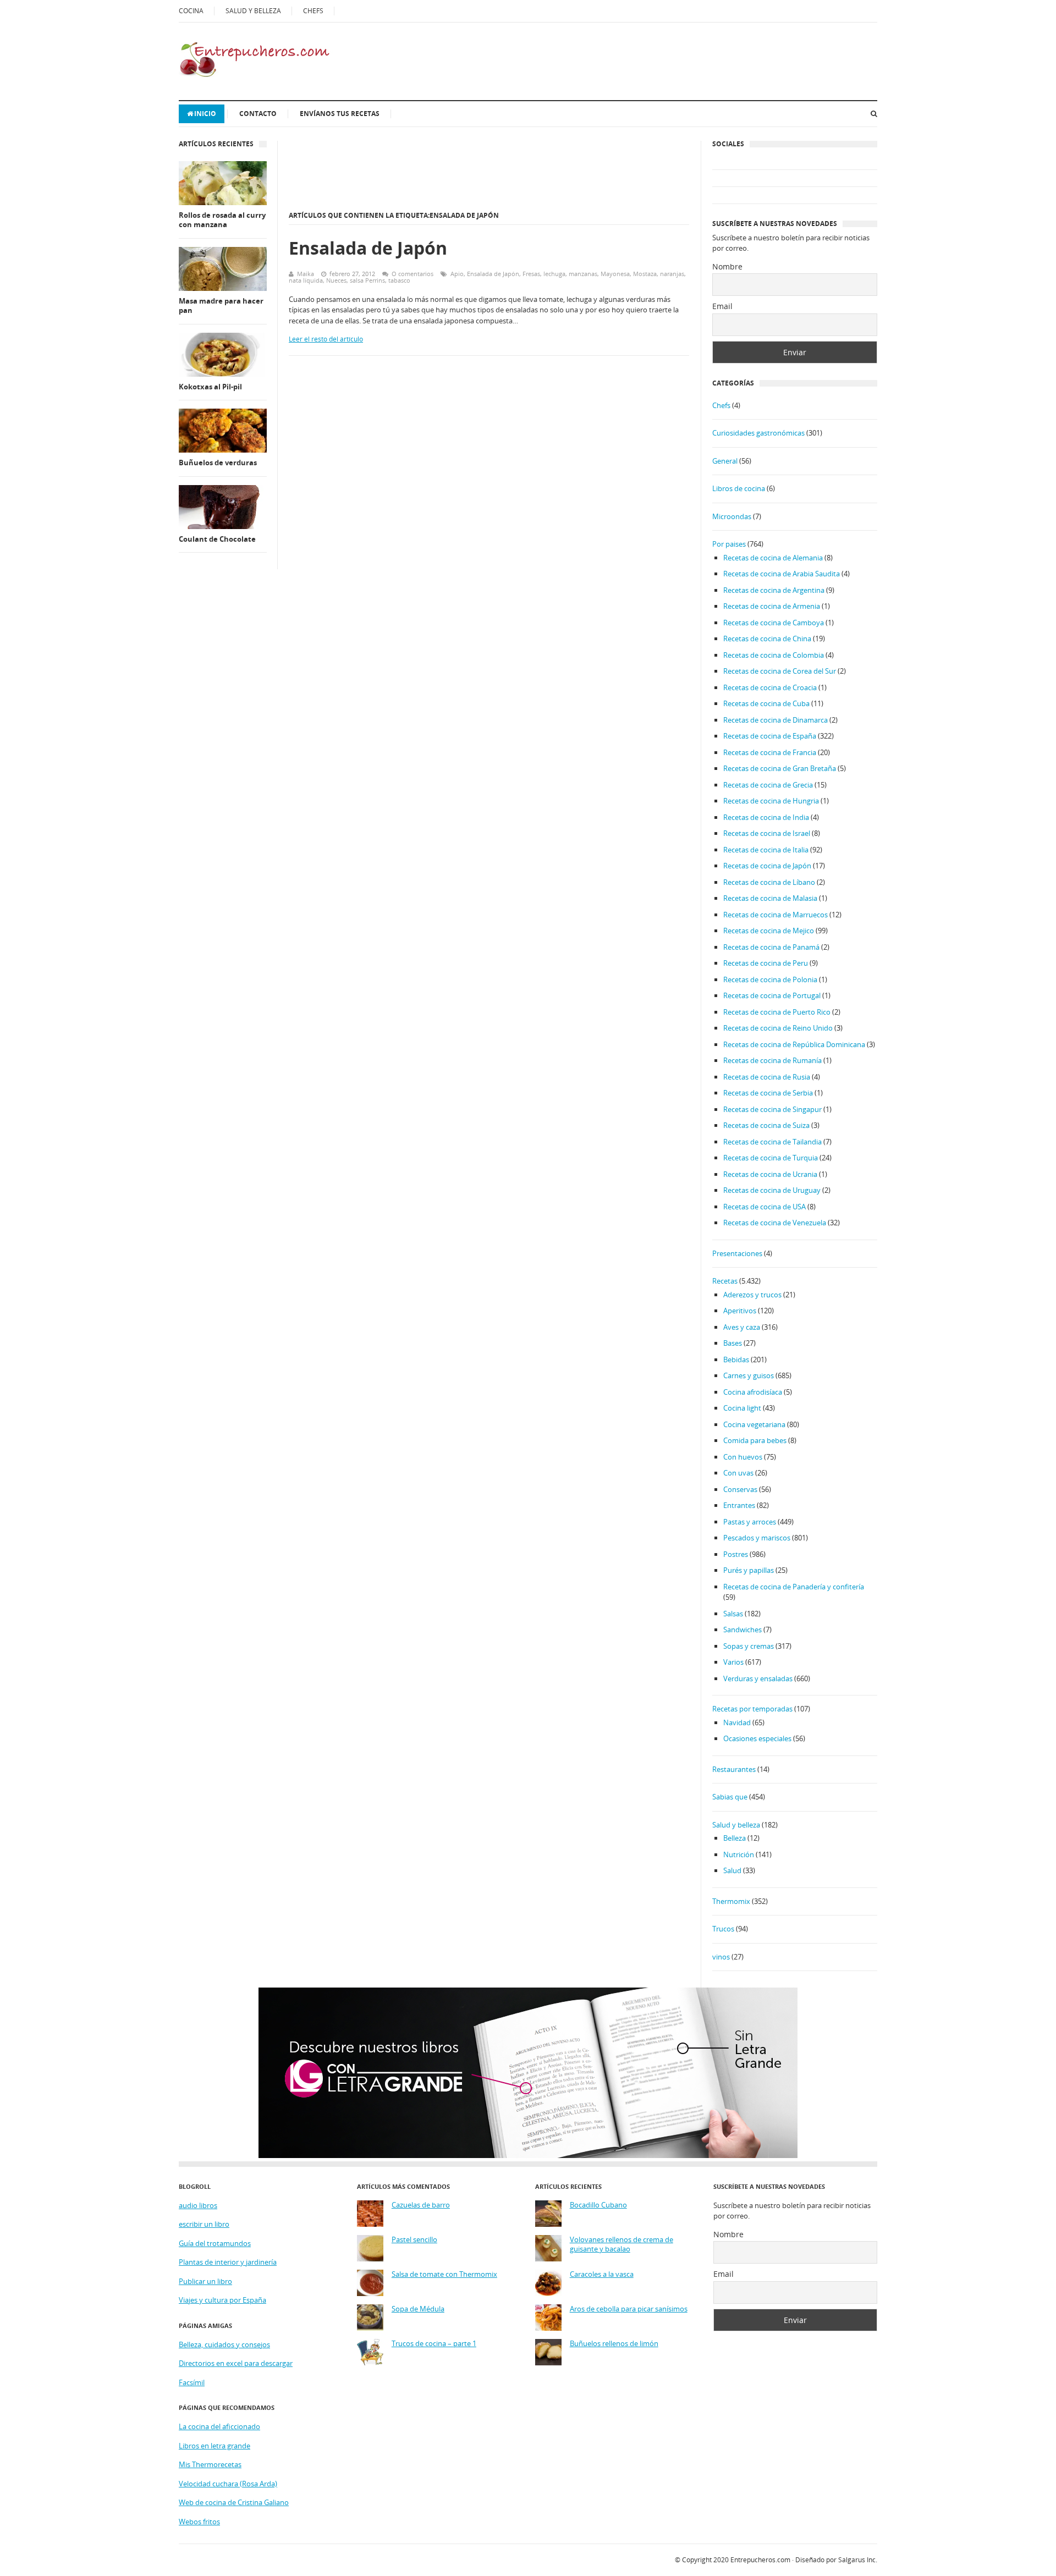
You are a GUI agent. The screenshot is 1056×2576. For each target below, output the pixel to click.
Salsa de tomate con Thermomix (444, 2274)
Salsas (733, 1614)
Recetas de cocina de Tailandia (772, 1142)
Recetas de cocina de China (767, 639)
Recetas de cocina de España (770, 736)
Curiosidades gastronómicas (758, 433)
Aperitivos (740, 1311)
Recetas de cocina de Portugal (772, 995)
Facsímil (192, 2382)
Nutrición (739, 1854)
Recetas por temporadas (752, 1709)
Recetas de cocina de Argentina (774, 590)
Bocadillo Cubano (598, 2205)
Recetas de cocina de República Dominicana (794, 1044)
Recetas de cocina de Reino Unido (778, 1028)
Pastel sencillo (414, 2240)
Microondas (732, 516)
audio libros (198, 2205)
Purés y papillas (749, 1570)
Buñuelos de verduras (218, 463)
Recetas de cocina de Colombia (774, 655)
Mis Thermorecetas (210, 2464)
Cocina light (742, 1408)
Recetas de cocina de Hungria (771, 801)
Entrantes (739, 1505)
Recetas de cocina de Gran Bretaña (780, 768)
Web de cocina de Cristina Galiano (234, 2502)
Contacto (258, 114)
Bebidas (736, 1359)
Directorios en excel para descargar (236, 2363)
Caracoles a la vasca (602, 2274)
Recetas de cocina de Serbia (768, 1093)
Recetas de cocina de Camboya (774, 623)
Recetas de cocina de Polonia (770, 979)
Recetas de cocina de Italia (766, 850)
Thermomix (731, 1901)
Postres (736, 1554)
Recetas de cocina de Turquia (771, 1158)
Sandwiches (743, 1630)
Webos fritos (199, 2522)
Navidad (737, 1722)
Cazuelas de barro (421, 2205)
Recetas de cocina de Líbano (769, 882)
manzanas (583, 274)
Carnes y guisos (749, 1375)
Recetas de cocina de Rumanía (772, 1060)
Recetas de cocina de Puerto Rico (777, 1012)
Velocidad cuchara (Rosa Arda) (228, 2484)
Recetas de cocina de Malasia (770, 898)
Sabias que (730, 1797)
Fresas (531, 274)
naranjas (672, 274)
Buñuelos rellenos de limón (614, 2344)
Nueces (336, 280)
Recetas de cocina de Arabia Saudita (782, 574)
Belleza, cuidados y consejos (224, 2344)
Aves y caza (742, 1327)
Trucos (723, 1929)
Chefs (721, 405)
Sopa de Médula (418, 2309)
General (725, 461)
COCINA (191, 11)
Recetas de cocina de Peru (766, 963)
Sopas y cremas (749, 1646)
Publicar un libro (205, 2281)
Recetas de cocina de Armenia (772, 606)
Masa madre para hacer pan (221, 306)
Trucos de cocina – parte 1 (434, 2344)
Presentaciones (737, 1253)
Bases (733, 1343)
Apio (457, 274)
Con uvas (738, 1473)
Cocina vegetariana (754, 1424)
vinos (721, 1957)
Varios (733, 1662)
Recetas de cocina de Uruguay (772, 1190)
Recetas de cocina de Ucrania (770, 1174)
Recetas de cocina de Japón (767, 866)
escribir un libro (204, 2224)
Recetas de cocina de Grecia (768, 785)
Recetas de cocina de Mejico (769, 931)
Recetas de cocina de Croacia (770, 687)
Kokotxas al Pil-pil (210, 387)
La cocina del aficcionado (219, 2426)
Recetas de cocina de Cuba (766, 703)
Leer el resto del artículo (326, 339)
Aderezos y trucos (752, 1295)
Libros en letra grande (215, 2446)
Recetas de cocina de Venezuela (775, 1223)
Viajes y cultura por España (222, 2300)
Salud (732, 1870)
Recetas (725, 1281)
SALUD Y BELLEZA (253, 11)
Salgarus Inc (857, 2560)
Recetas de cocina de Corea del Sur (780, 671)
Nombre (727, 266)
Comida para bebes (755, 1440)
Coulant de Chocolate (217, 539)
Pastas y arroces (750, 1522)
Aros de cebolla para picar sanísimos (629, 2309)
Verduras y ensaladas (758, 1678)
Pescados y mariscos (757, 1538)
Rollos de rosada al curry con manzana (222, 220)
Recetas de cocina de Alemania (773, 558)
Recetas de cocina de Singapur (772, 1109)
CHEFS (313, 11)
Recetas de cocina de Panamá (771, 947)
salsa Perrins (367, 280)
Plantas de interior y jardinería (228, 2262)
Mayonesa (615, 274)
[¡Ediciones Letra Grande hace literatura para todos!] (528, 2155)
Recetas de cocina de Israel (767, 833)
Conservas (740, 1489)
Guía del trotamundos (215, 2243)
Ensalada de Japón (368, 248)
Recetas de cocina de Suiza (766, 1125)
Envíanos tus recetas (340, 114)
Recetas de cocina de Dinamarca (776, 720)
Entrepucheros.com (760, 2560)
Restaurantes (734, 1769)
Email (722, 306)
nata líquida (306, 280)
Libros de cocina (739, 488)
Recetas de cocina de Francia (770, 752)
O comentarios (413, 274)
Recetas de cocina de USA (765, 1207)
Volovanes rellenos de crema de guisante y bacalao (621, 2245)
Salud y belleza (736, 1825)
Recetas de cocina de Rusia (767, 1077)
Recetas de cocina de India (766, 817)
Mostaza (645, 274)
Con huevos (743, 1457)
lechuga (554, 274)
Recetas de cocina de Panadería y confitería (794, 1587)
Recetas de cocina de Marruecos (776, 915)
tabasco (399, 280)
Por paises (729, 544)
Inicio (205, 114)
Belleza (735, 1838)
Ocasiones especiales (757, 1738)
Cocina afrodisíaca (753, 1392)
